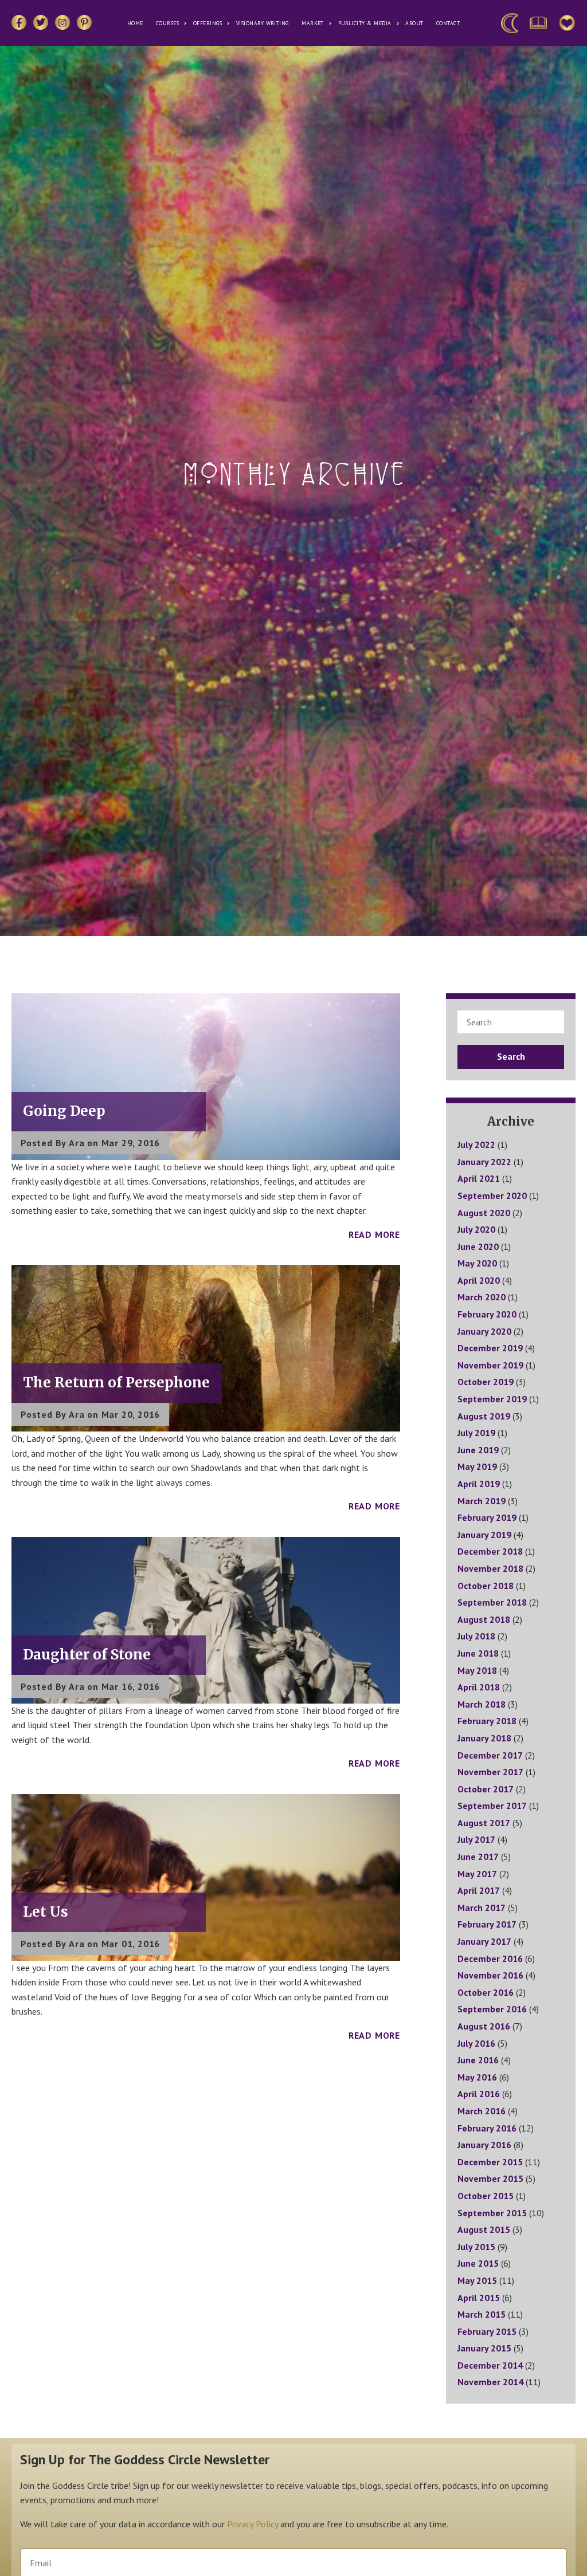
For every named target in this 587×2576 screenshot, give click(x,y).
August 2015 (484, 2229)
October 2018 (486, 1586)
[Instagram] (62, 22)
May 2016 (477, 2077)
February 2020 (487, 1314)
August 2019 (484, 1416)
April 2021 (479, 1178)
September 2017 (492, 1806)
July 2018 (476, 1636)
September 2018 (492, 1602)
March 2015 (482, 2314)
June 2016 (478, 2060)
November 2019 (490, 1365)
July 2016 (476, 2043)
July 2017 (476, 1839)
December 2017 (490, 1755)
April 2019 (479, 1484)
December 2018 (490, 1551)
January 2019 (484, 1535)
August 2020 (484, 1213)
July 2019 (476, 1433)
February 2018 (487, 1721)
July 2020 (476, 1229)
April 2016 (479, 2094)
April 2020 (479, 1280)
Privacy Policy (253, 2524)
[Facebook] (19, 22)
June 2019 (478, 1450)
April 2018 (479, 1687)
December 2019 (490, 1348)
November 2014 (490, 2382)
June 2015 (478, 2263)
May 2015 (477, 2280)
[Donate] (567, 23)
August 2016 (484, 2026)
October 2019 (486, 1382)
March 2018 (482, 1704)
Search (511, 1056)
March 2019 (482, 1501)
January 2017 (484, 1941)
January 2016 (484, 2145)
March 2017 (482, 1908)
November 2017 (490, 1772)
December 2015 (490, 2162)
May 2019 (477, 1466)
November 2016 (490, 1975)
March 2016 (482, 2111)
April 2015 (479, 2298)
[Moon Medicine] (538, 23)
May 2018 (477, 1670)
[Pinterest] (84, 22)
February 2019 (487, 1517)
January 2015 (484, 2348)
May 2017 (477, 1874)
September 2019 (492, 1399)
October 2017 (486, 1789)
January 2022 (484, 1162)
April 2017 (479, 1890)
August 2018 (484, 1619)
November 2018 (490, 1568)
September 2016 (492, 2009)
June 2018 (478, 1653)
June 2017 (478, 1857)
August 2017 (484, 1823)
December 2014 (490, 2365)
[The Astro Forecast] (510, 23)
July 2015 (476, 2247)
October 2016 (486, 1992)
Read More (374, 1234)
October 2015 (486, 2196)
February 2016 (487, 2128)
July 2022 (476, 1145)
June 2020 (478, 1246)
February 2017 (487, 1924)
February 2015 (487, 2331)
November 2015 (490, 2178)
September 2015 (492, 2213)
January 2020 (484, 1331)
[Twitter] (41, 22)
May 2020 (477, 1263)
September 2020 (492, 1195)
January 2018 (484, 1738)
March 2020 (482, 1297)
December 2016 (490, 1958)
